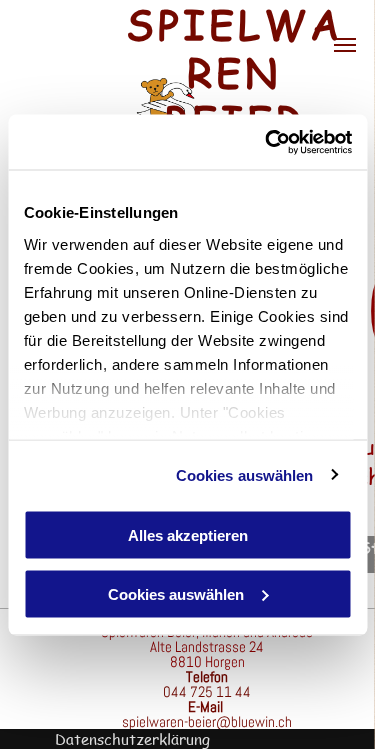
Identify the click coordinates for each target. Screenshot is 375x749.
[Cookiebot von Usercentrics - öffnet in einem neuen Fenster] (267, 142)
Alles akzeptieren (188, 535)
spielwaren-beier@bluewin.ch (207, 721)
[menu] (345, 45)
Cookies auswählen (245, 474)
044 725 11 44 (207, 691)
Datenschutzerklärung (132, 739)
